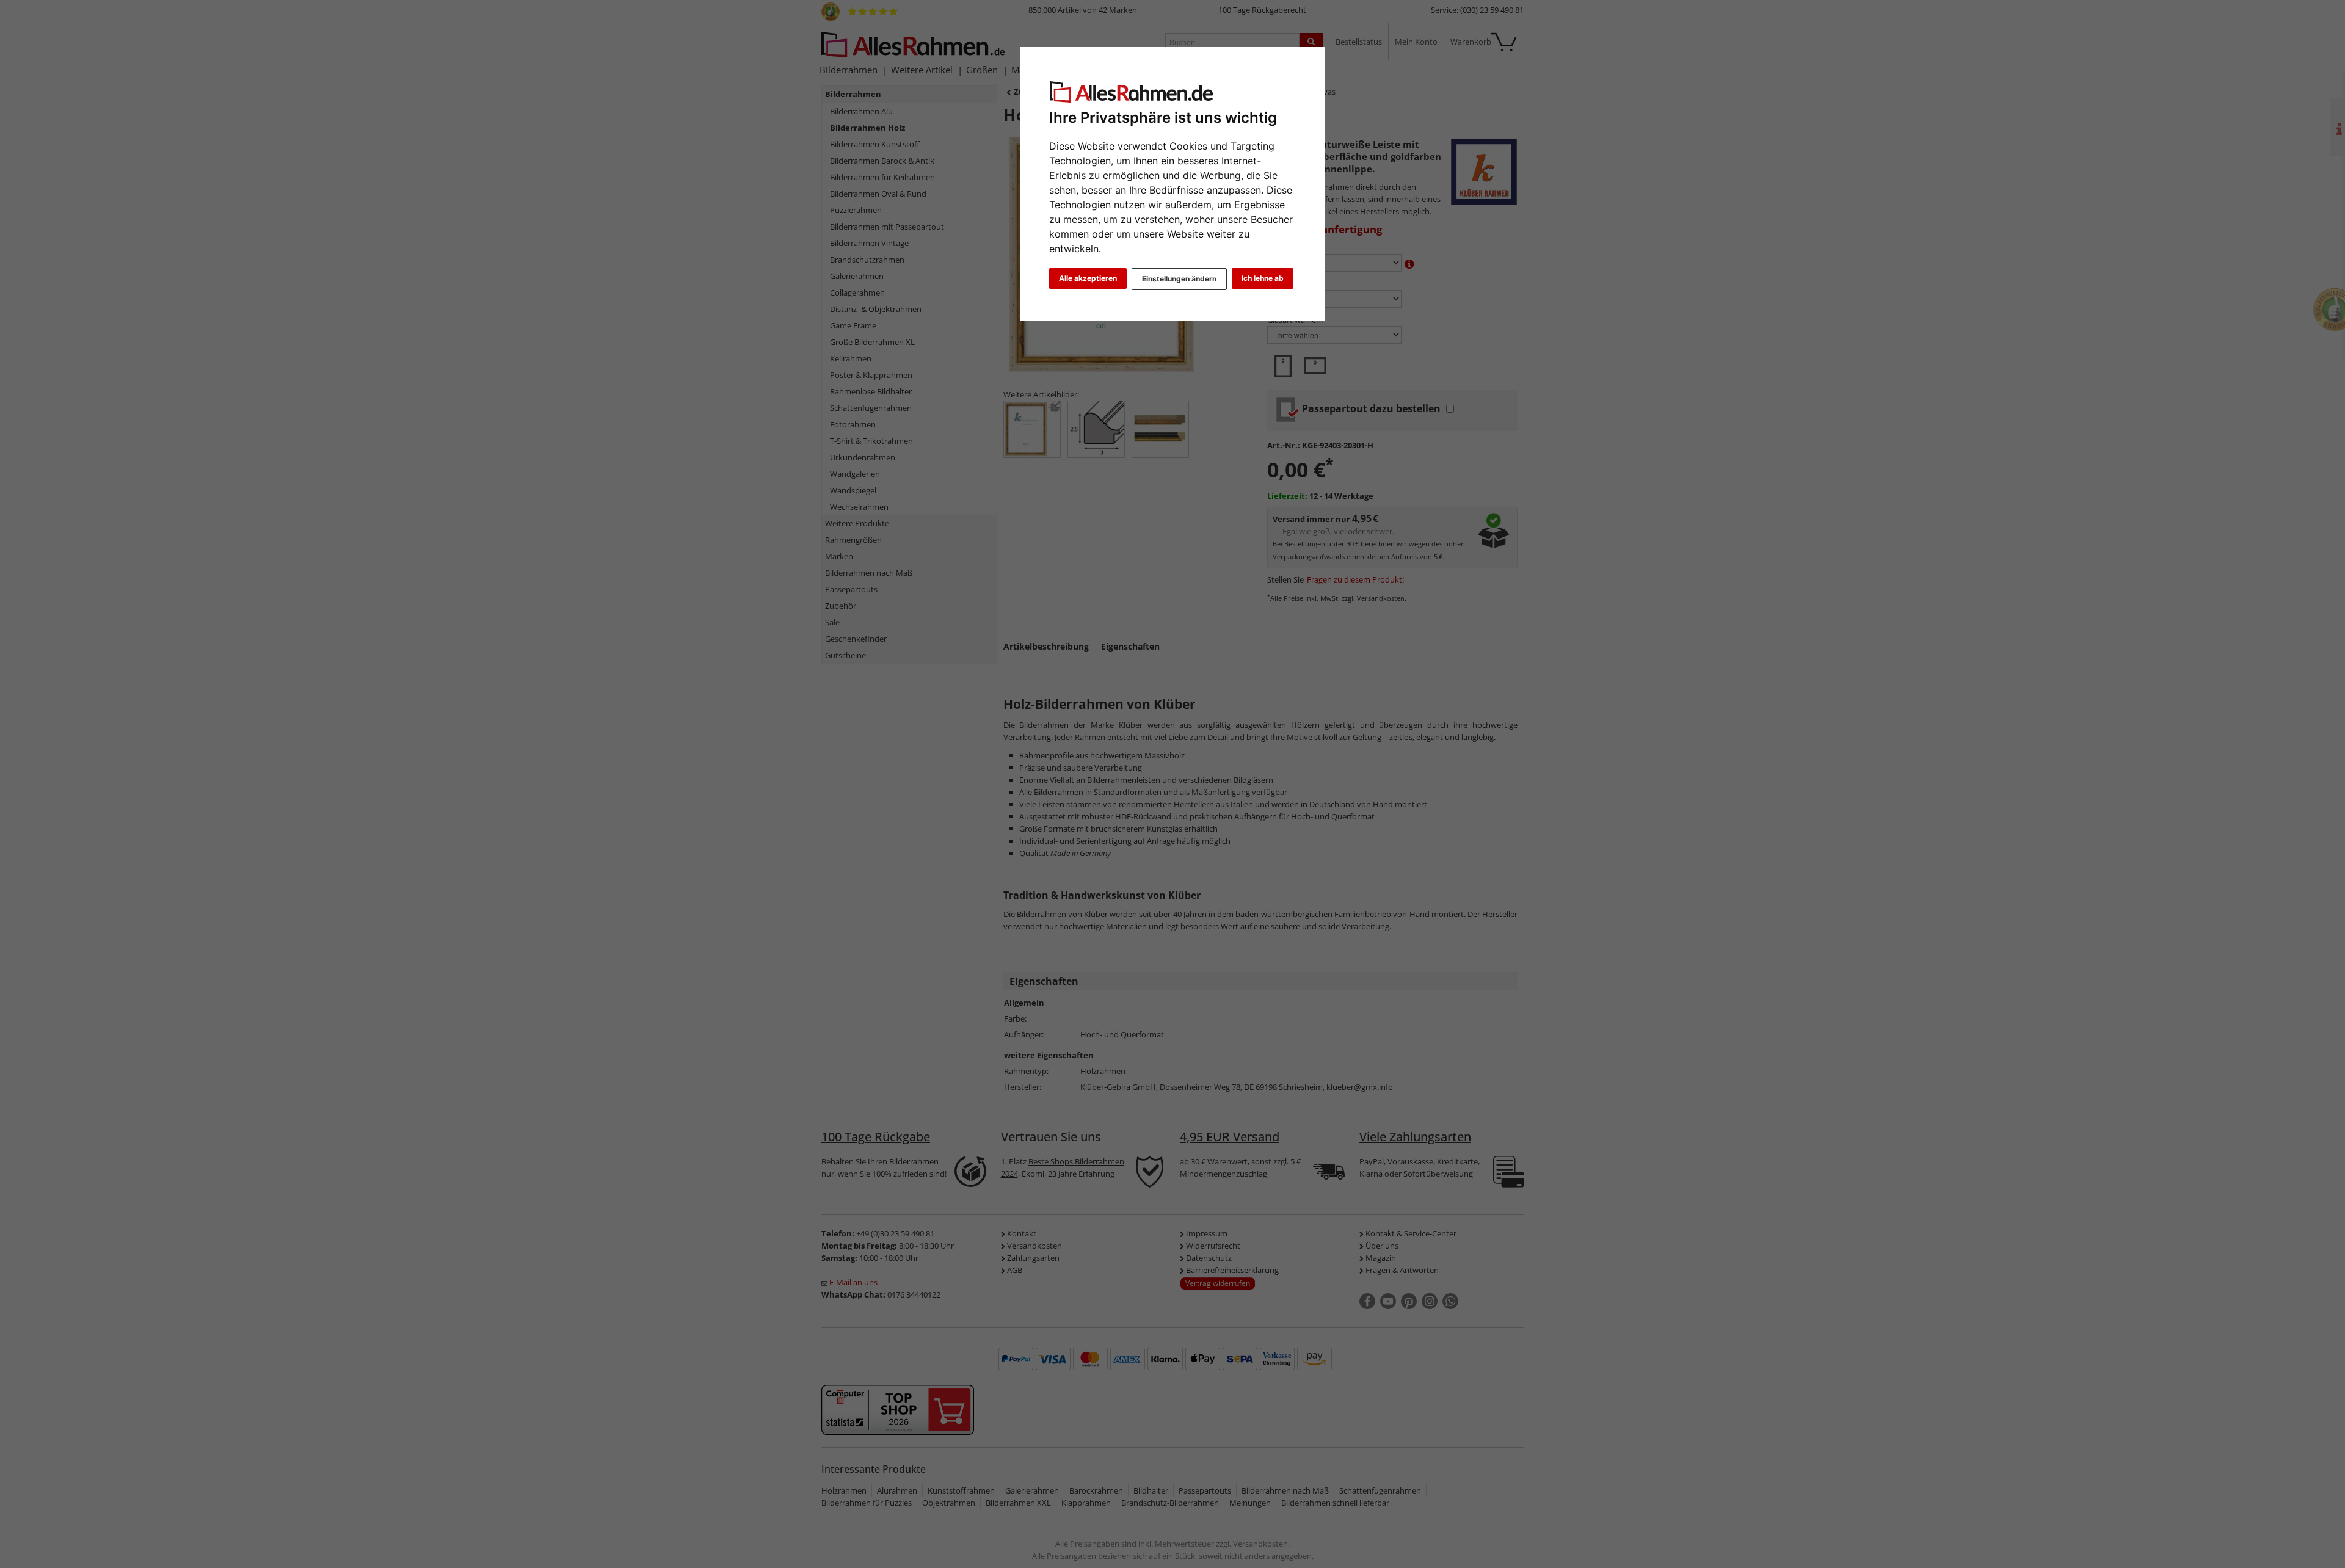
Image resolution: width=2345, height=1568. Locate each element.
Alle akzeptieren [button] (1088, 278)
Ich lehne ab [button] (1263, 278)
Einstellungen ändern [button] (1179, 279)
